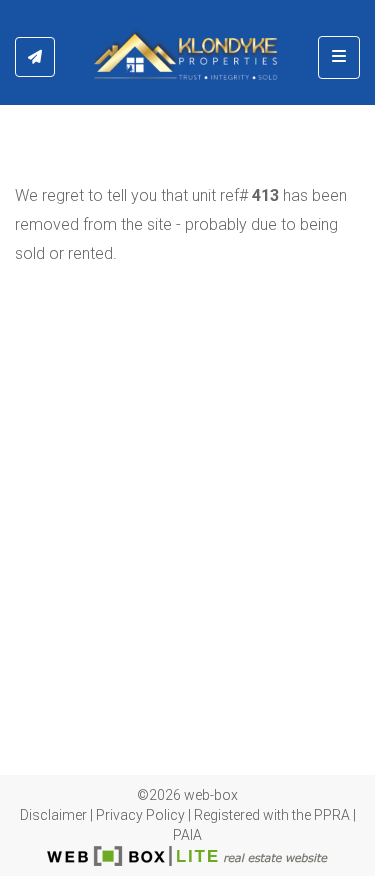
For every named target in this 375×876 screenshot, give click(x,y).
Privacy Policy (140, 815)
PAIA (187, 835)
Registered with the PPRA (272, 815)
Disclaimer (53, 815)
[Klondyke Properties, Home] (187, 57)
